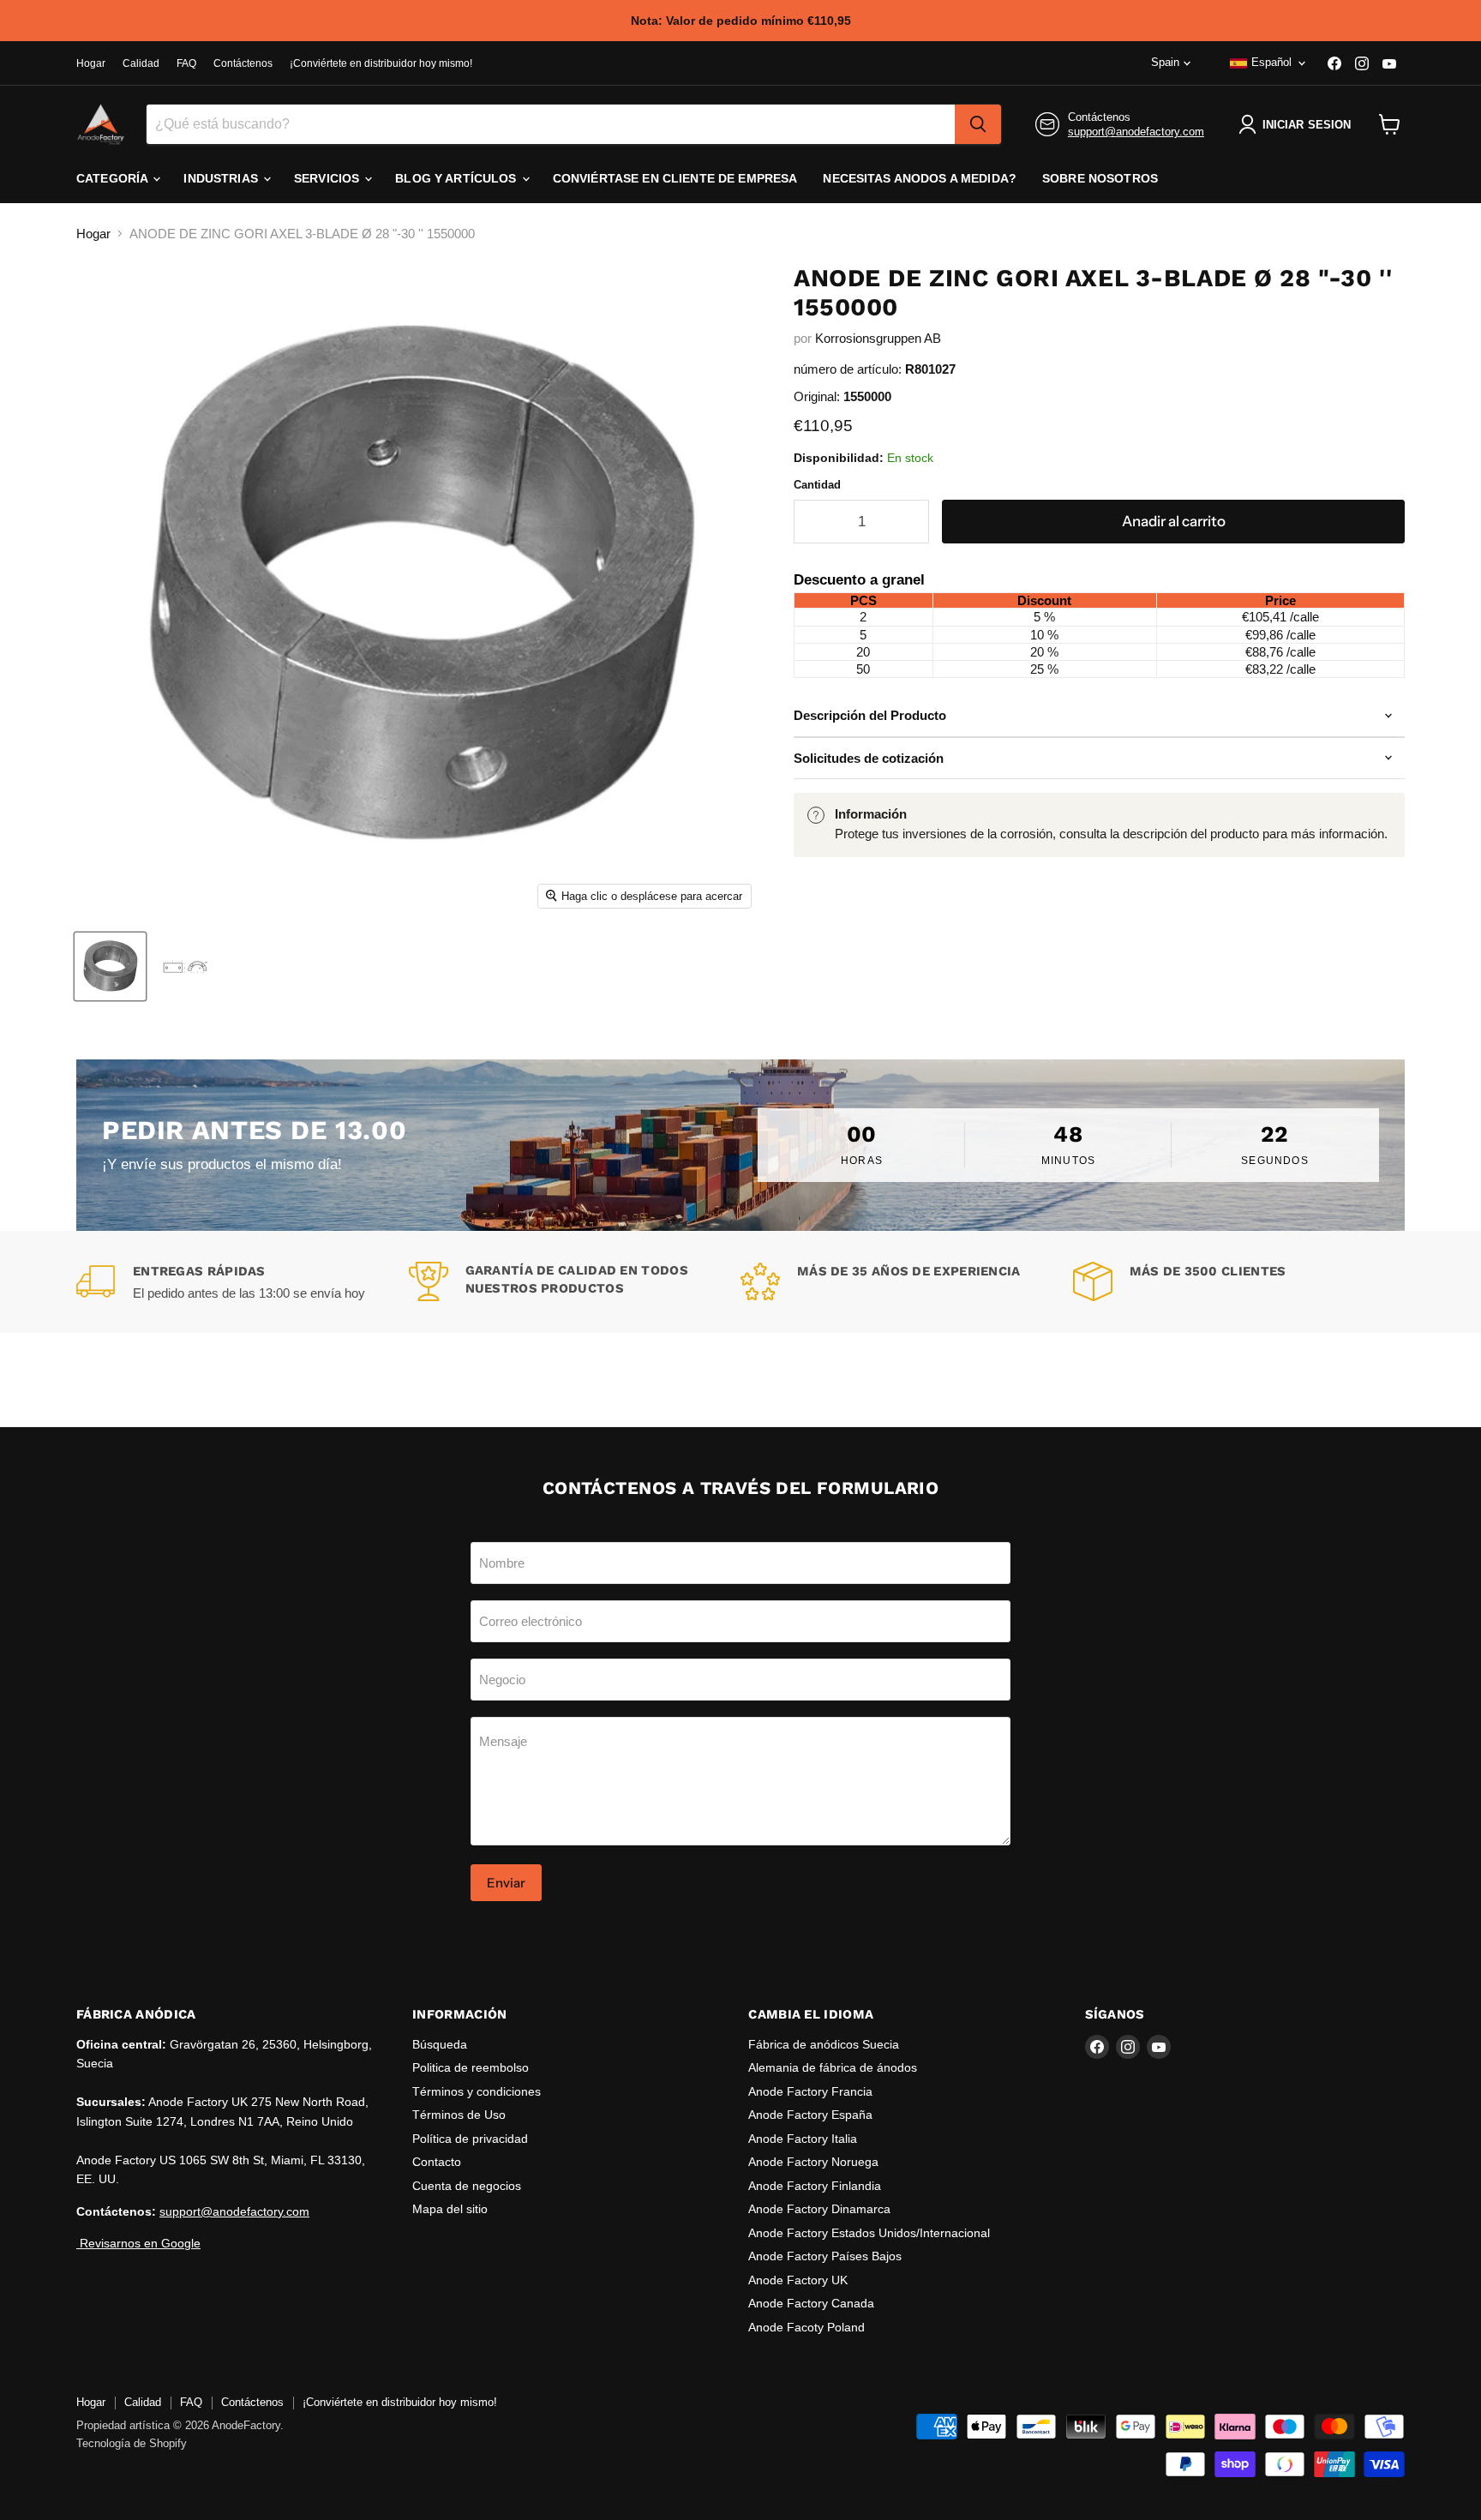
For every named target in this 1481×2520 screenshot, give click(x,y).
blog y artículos (457, 178)
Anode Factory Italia (803, 2139)
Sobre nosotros (1100, 178)
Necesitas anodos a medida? (920, 178)
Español (1271, 62)
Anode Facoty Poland (806, 2327)
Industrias (222, 178)
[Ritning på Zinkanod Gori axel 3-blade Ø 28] (185, 966)
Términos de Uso (459, 2115)
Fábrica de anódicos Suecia (824, 2044)
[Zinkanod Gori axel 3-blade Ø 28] (110, 966)
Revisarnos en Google (138, 2243)
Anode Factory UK (798, 2280)
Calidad (141, 63)
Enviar (506, 1883)
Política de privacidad (470, 2139)
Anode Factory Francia (810, 2091)
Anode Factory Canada (811, 2303)
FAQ (186, 63)
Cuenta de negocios (467, 2186)
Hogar (91, 63)
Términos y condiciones (477, 2091)
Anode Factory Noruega (813, 2162)
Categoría (114, 178)
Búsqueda (440, 2044)
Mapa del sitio (450, 2209)
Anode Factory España (810, 2115)
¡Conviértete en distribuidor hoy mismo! (381, 63)
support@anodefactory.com (1136, 132)
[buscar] (978, 124)
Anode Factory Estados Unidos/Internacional (869, 2233)
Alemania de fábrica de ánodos (833, 2067)
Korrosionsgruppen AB (878, 338)
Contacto (437, 2162)
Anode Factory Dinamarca (819, 2209)
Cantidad (817, 485)
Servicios (328, 178)
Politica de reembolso (471, 2067)
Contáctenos (243, 63)
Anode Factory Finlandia (815, 2186)
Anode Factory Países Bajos (825, 2256)
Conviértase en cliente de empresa (675, 178)
